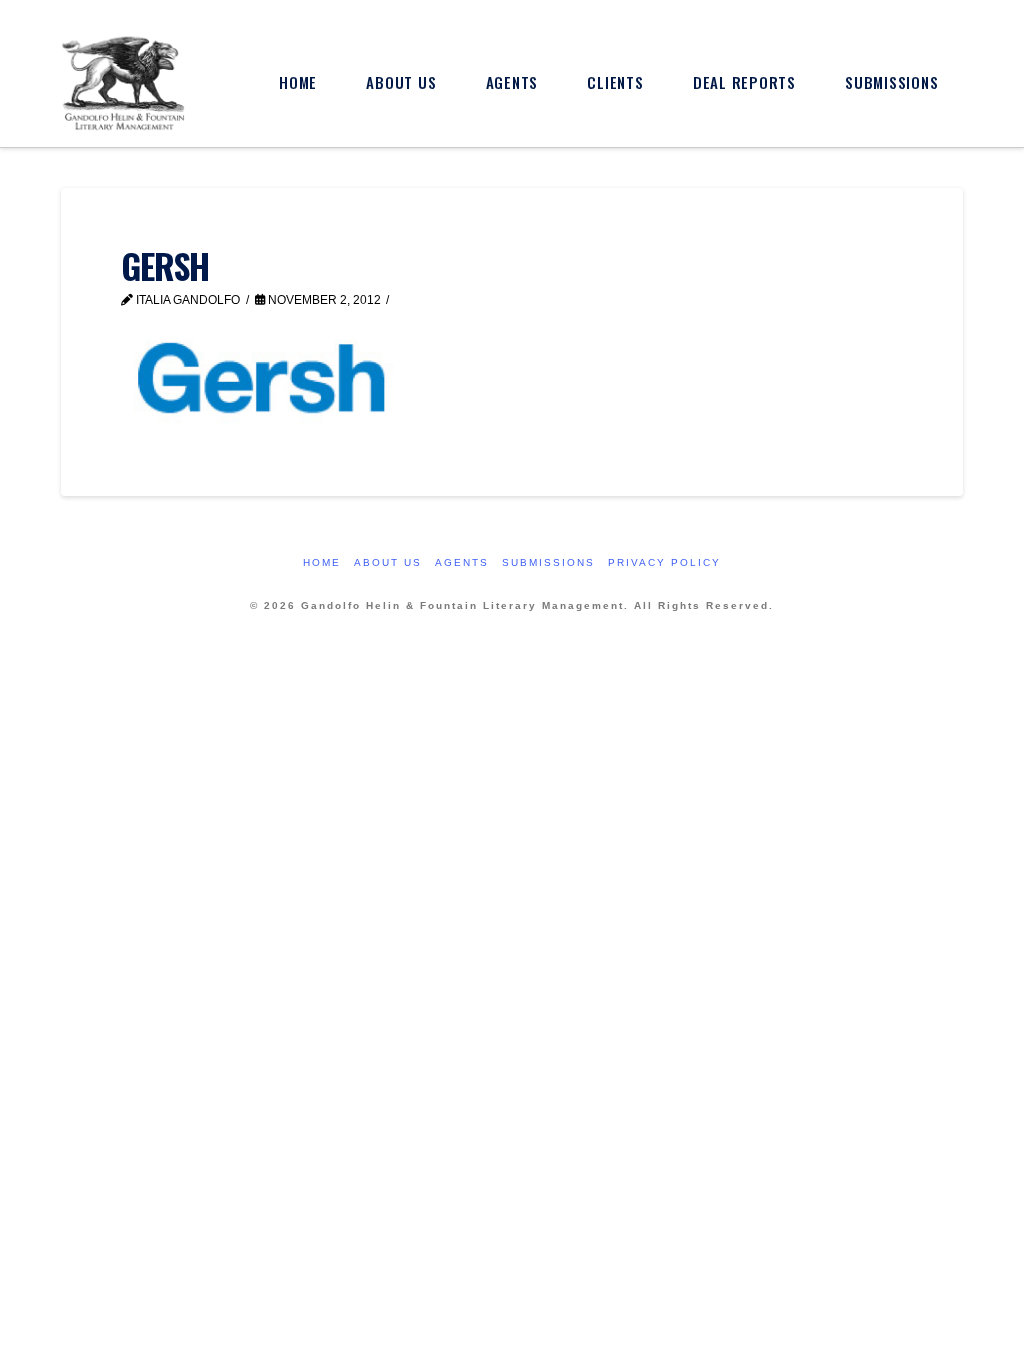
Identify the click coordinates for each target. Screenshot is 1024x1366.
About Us (388, 562)
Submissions (548, 562)
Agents (462, 562)
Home (322, 562)
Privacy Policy (664, 562)
